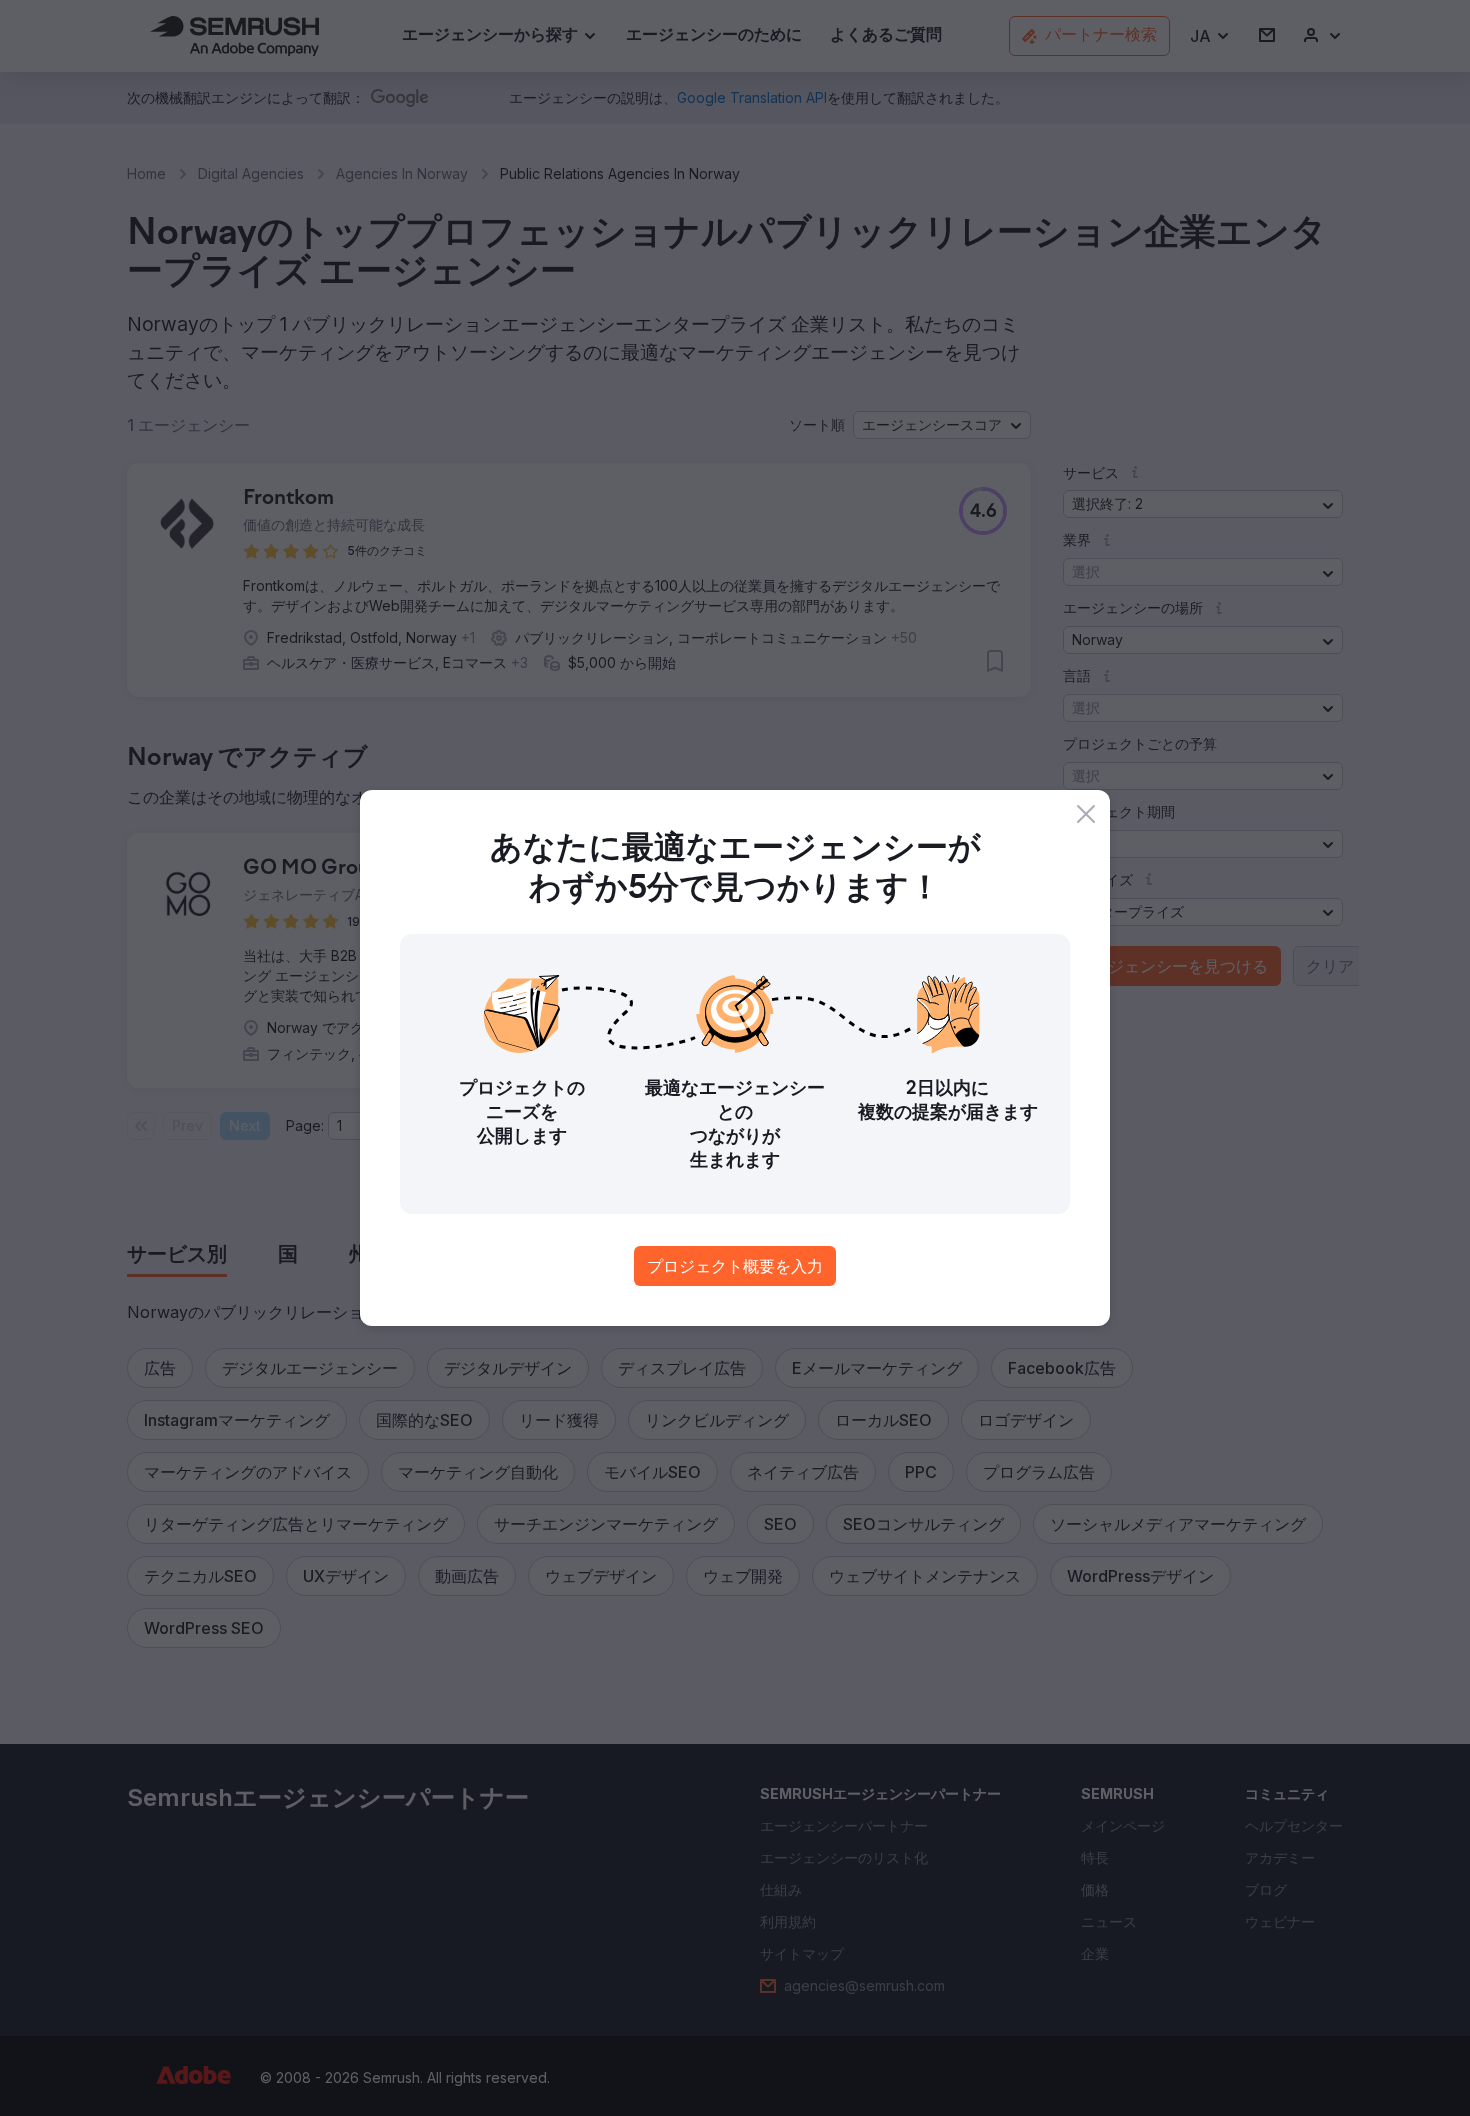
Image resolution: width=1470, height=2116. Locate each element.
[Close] (1086, 814)
